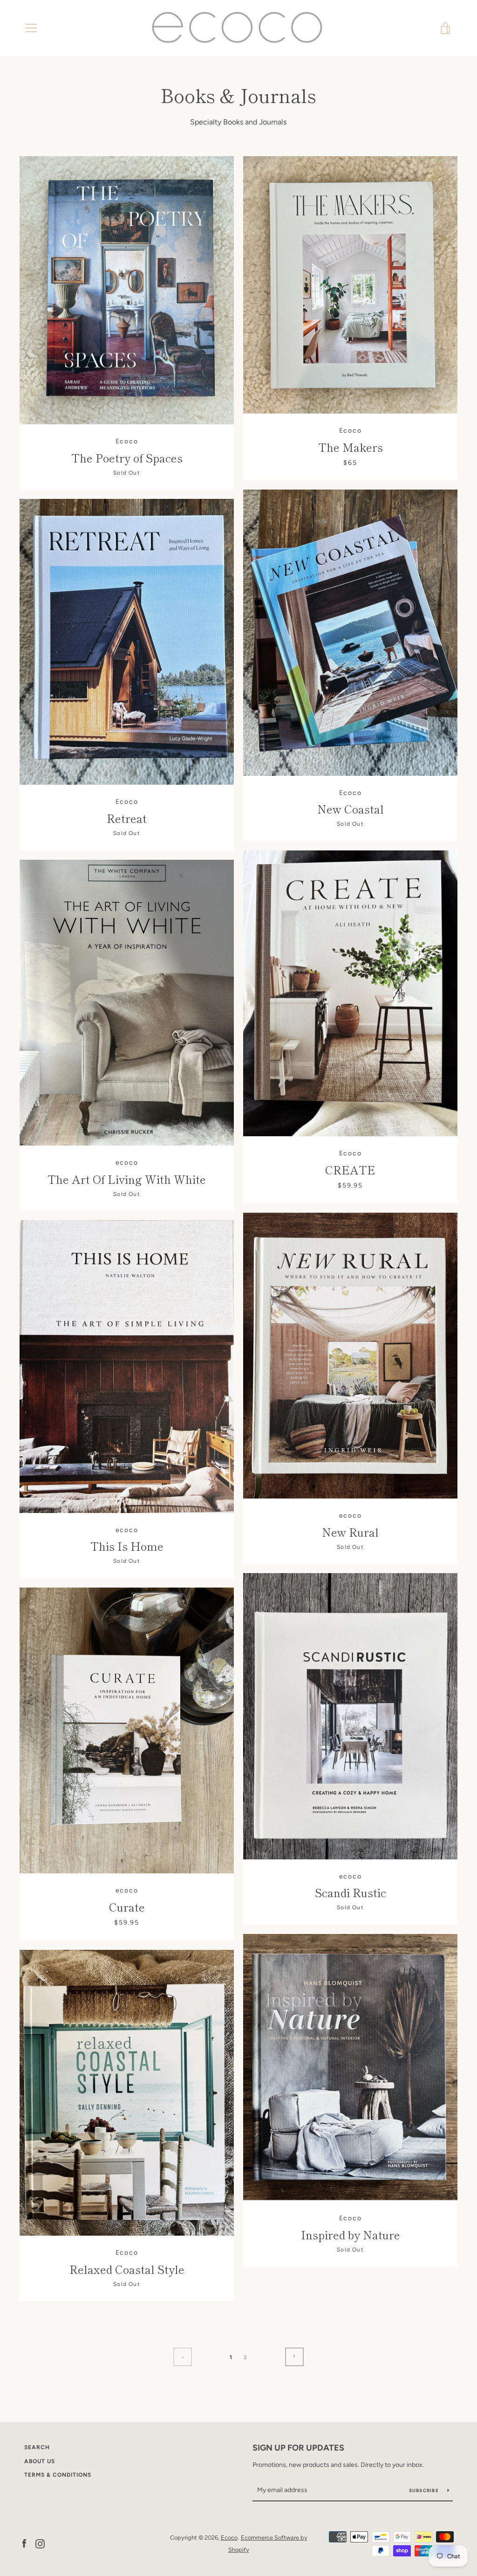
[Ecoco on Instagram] (40, 2543)
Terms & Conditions (58, 2475)
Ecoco (229, 2538)
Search (37, 2447)
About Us (40, 2461)
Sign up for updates (298, 2448)
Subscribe (425, 2490)
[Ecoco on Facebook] (24, 2543)
